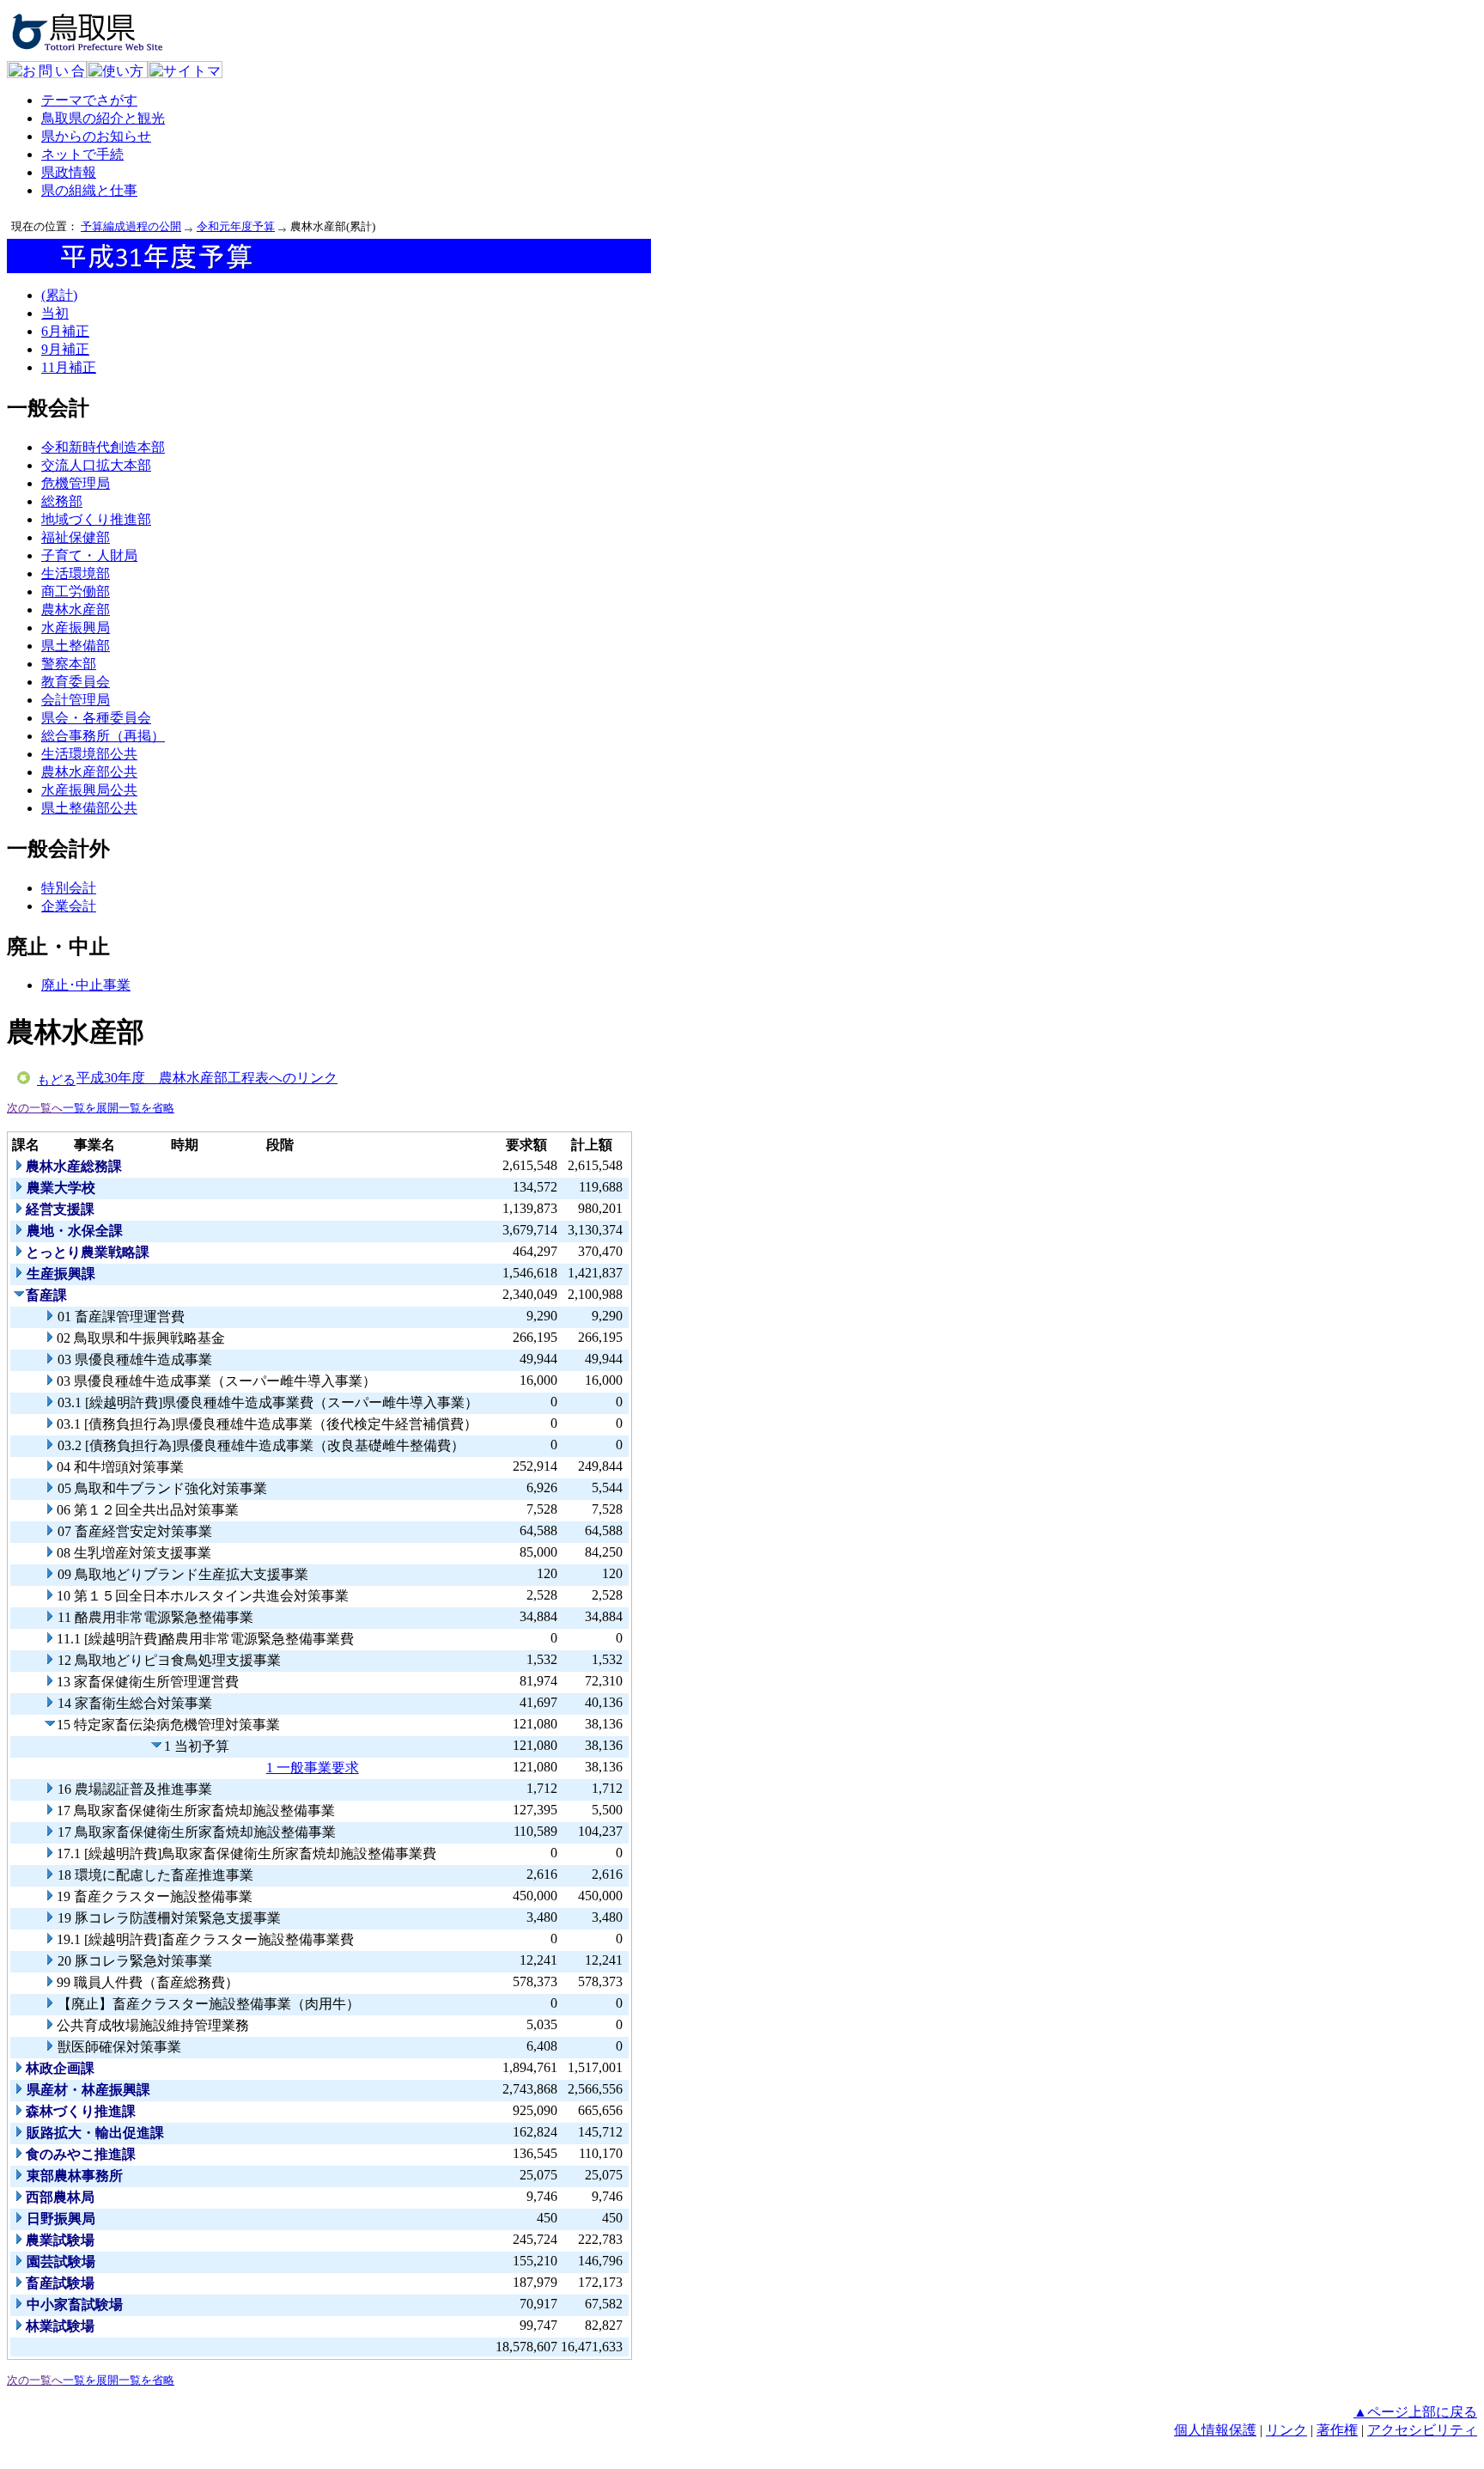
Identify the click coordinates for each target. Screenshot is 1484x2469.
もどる (56, 1080)
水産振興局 (76, 628)
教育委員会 (76, 682)
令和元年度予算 (236, 226)
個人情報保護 (1215, 2430)
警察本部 (69, 664)
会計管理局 (76, 700)
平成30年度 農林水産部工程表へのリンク (207, 1078)
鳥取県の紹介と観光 (103, 118)
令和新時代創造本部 (103, 447)
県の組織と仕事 (89, 190)
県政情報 (69, 172)
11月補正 (69, 367)
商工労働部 (76, 591)
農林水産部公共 (89, 772)
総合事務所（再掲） (103, 736)
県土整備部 (76, 646)
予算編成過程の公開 (131, 226)
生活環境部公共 (89, 754)
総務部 (62, 501)
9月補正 (65, 349)
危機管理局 (76, 483)
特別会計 (69, 888)
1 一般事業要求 (313, 1768)
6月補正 (65, 331)
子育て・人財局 (89, 555)
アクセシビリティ (1422, 2430)
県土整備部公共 (89, 808)
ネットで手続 (82, 154)
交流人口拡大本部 (96, 465)
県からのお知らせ (96, 136)
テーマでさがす (89, 100)
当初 (55, 313)
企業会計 (69, 906)
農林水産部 (76, 610)
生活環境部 (76, 573)
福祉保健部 (76, 537)
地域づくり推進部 (96, 519)
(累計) (59, 295)
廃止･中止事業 (86, 985)
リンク (1286, 2430)
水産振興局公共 (89, 790)
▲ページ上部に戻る (1415, 2412)
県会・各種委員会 (96, 718)
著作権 (1337, 2430)
